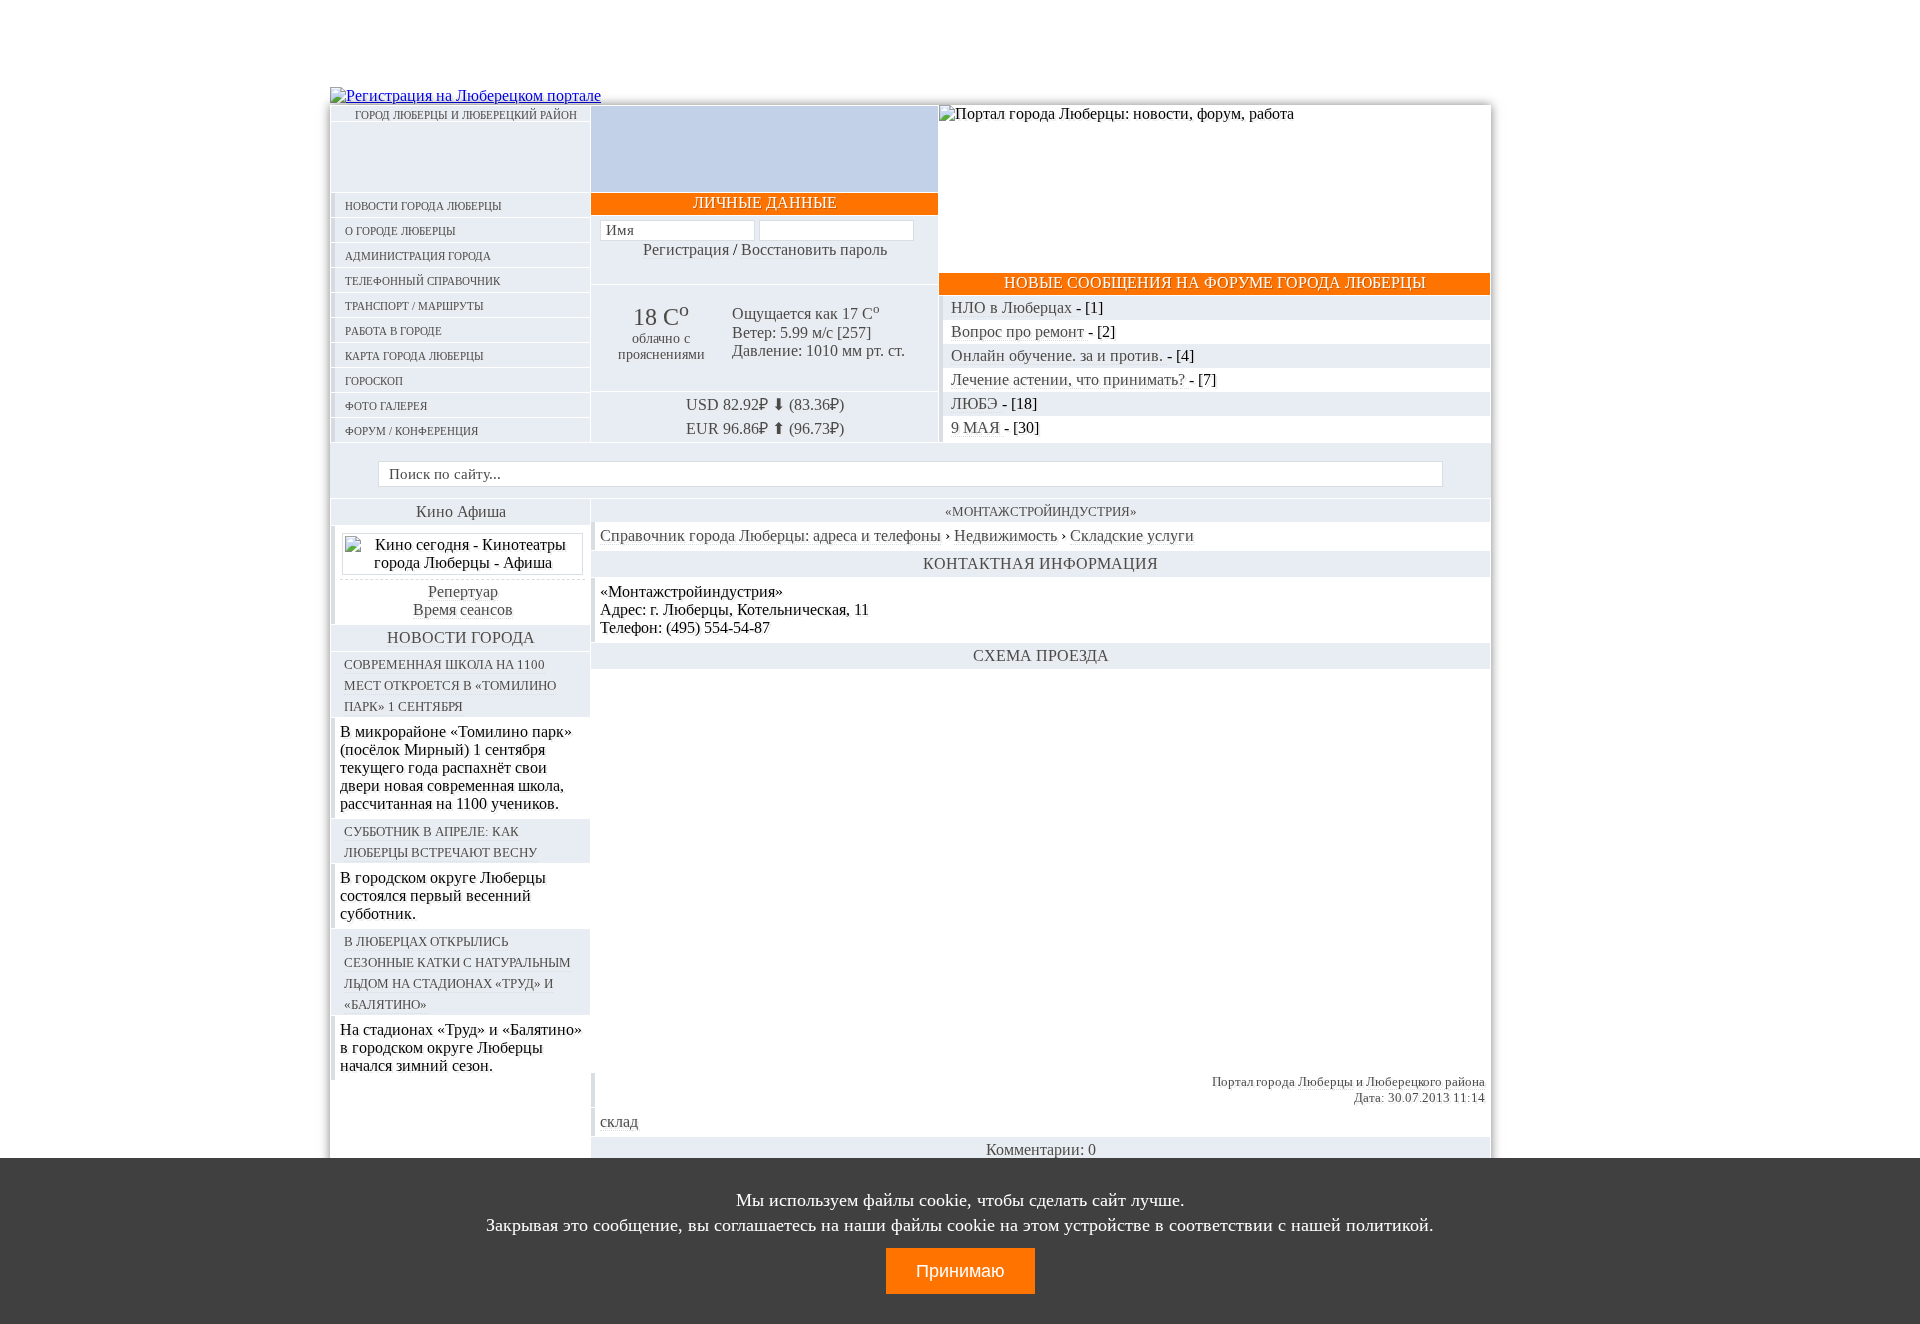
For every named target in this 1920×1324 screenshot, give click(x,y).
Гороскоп (374, 379)
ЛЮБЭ (976, 403)
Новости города (461, 637)
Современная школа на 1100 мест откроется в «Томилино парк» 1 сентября (450, 684)
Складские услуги (1132, 535)
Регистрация (686, 249)
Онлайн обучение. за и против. (1059, 355)
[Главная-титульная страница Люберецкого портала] (460, 157)
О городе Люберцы (400, 229)
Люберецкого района (1425, 1081)
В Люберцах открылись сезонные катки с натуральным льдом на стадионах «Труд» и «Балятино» (457, 971)
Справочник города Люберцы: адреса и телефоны (770, 535)
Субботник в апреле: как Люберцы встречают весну (440, 840)
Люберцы (1325, 1081)
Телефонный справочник (422, 279)
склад (619, 1121)
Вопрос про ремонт (1019, 331)
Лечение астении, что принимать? (1070, 379)
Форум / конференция (411, 429)
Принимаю (960, 1271)
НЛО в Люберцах (1013, 307)
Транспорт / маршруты (414, 304)
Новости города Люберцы (423, 204)
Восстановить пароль (814, 249)
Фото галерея (386, 404)
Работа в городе (393, 329)
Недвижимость (1005, 535)
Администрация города (418, 254)
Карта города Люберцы (414, 354)
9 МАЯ (977, 427)
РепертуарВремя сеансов (463, 600)
